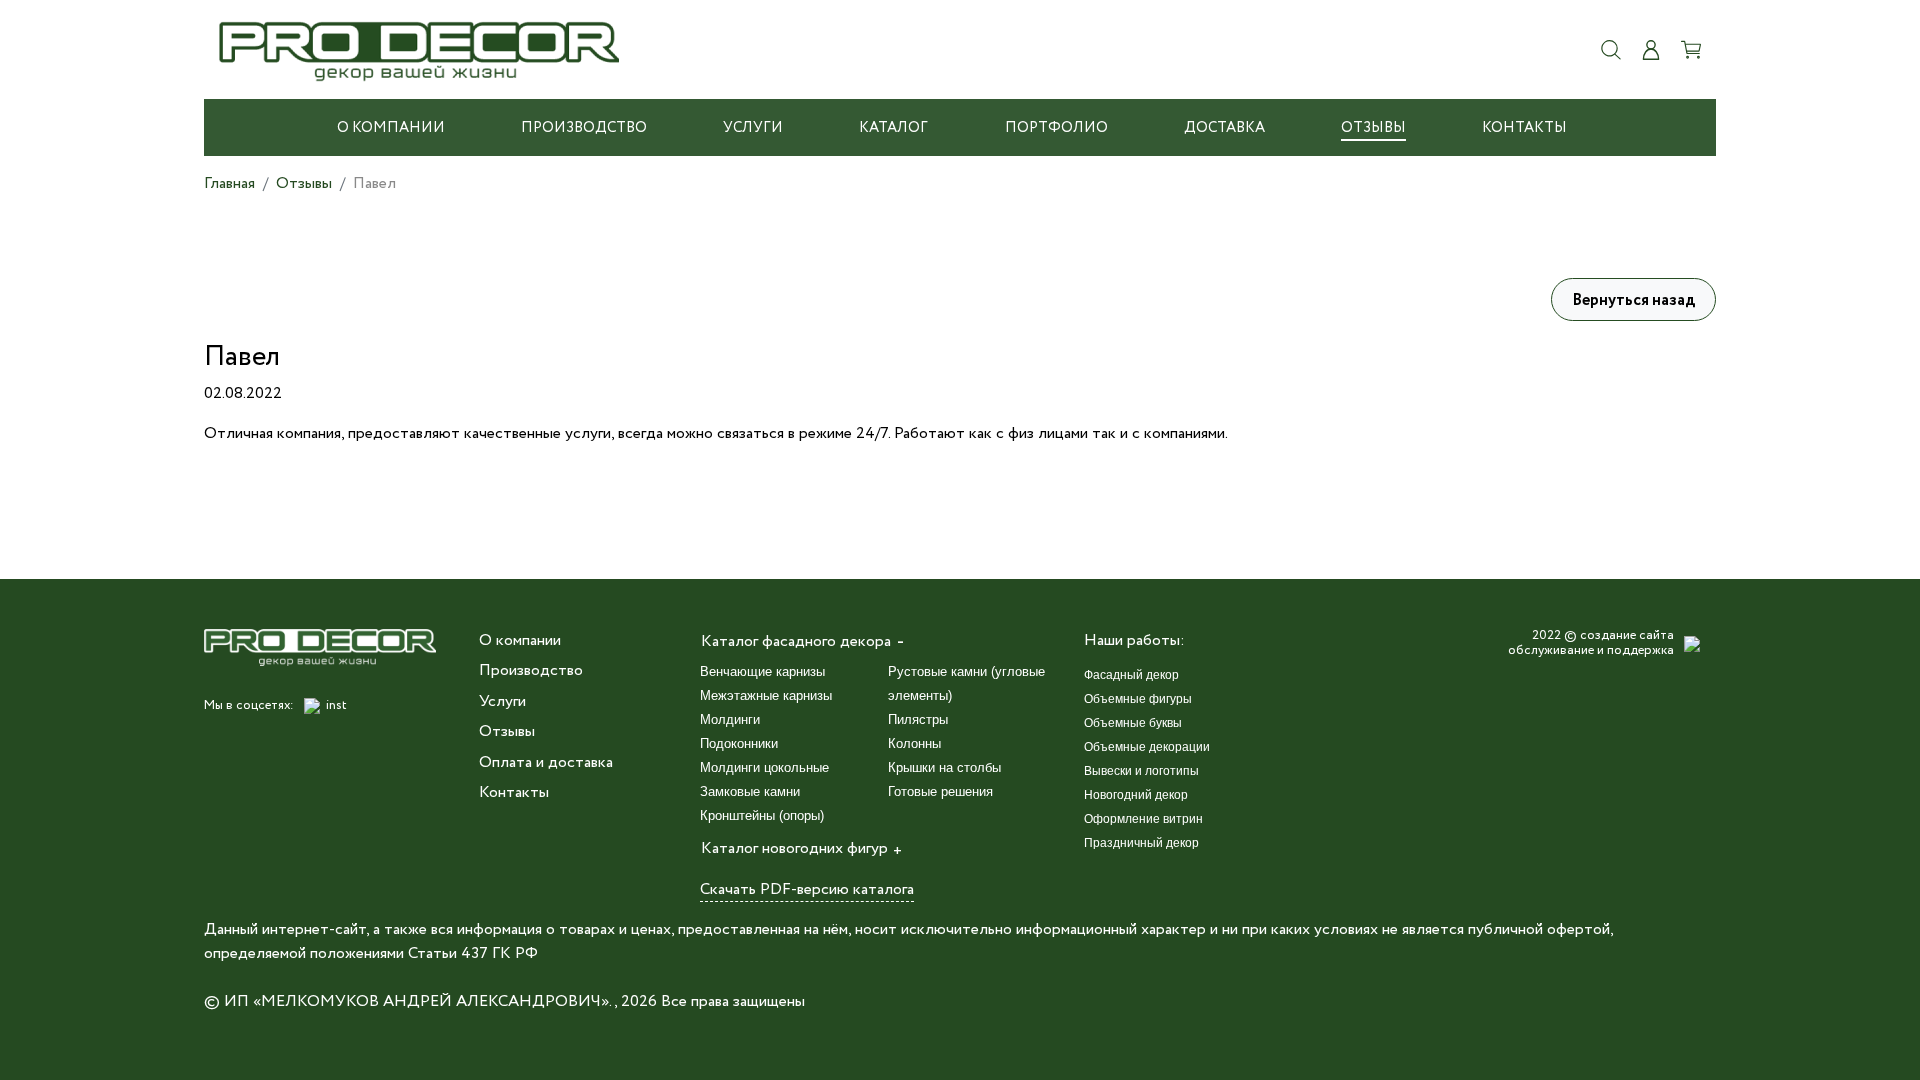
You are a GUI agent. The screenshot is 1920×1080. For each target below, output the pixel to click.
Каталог (893, 128)
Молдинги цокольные (764, 767)
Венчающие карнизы (762, 671)
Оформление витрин (1143, 819)
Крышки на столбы (944, 767)
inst (336, 705)
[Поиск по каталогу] (1611, 50)
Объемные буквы (1133, 723)
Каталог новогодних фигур (794, 848)
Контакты (1524, 128)
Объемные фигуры (1138, 699)
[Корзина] (1691, 50)
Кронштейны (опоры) (762, 815)
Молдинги (730, 719)
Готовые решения (940, 791)
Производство (584, 128)
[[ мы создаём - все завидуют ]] (1692, 644)
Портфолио (1056, 128)
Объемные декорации (1147, 747)
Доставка (1224, 128)
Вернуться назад (1633, 300)
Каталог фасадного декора (796, 641)
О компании (391, 128)
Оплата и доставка (546, 762)
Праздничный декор (1141, 843)
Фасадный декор (1131, 675)
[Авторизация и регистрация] (1651, 50)
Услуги (753, 128)
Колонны (914, 743)
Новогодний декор (1136, 795)
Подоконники (739, 743)
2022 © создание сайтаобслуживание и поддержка (1591, 643)
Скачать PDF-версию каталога (807, 889)
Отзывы (1373, 128)
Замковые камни (750, 791)
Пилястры (918, 719)
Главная (229, 183)
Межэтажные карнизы (766, 695)
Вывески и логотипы (1141, 771)
